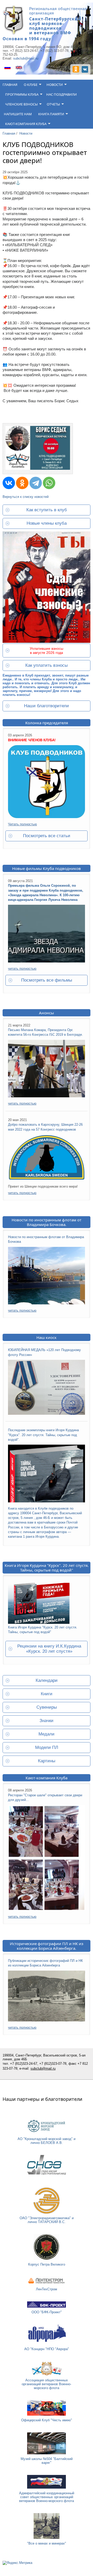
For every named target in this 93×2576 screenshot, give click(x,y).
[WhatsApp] (49, 483)
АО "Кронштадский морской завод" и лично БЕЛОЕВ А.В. (47, 2141)
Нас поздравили (61, 94)
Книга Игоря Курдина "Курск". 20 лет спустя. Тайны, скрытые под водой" (47, 1568)
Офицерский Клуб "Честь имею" (47, 2420)
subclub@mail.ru (26, 58)
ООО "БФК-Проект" (47, 2312)
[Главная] (13, 34)
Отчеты (53, 104)
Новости (55, 85)
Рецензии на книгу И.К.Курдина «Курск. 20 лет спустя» (49, 1649)
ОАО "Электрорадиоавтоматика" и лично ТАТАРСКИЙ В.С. (47, 2220)
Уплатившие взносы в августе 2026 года (47, 651)
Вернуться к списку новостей (26, 497)
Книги (47, 1694)
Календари (47, 1680)
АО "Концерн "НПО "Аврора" (47, 2349)
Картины (47, 1761)
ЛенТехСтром (47, 2289)
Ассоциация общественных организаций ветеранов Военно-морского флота (47, 2384)
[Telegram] (36, 483)
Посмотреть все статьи (47, 836)
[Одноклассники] (22, 483)
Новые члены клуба (47, 523)
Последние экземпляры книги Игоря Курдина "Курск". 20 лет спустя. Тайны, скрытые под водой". (43, 1435)
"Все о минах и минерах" (47, 2543)
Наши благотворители (47, 706)
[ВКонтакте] (9, 483)
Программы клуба (22, 94)
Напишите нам (18, 114)
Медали (47, 1734)
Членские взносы (21, 104)
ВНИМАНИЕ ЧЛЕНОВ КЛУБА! (32, 740)
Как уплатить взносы (47, 665)
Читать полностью (22, 824)
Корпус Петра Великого (47, 2264)
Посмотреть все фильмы (47, 980)
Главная (10, 85)
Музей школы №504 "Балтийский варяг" (47, 2461)
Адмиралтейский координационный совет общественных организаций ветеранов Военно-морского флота (47, 2497)
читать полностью (22, 969)
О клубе (31, 85)
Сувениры (47, 1707)
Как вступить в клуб (47, 510)
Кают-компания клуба (26, 124)
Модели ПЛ (47, 1747)
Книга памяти (51, 114)
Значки (47, 1721)
